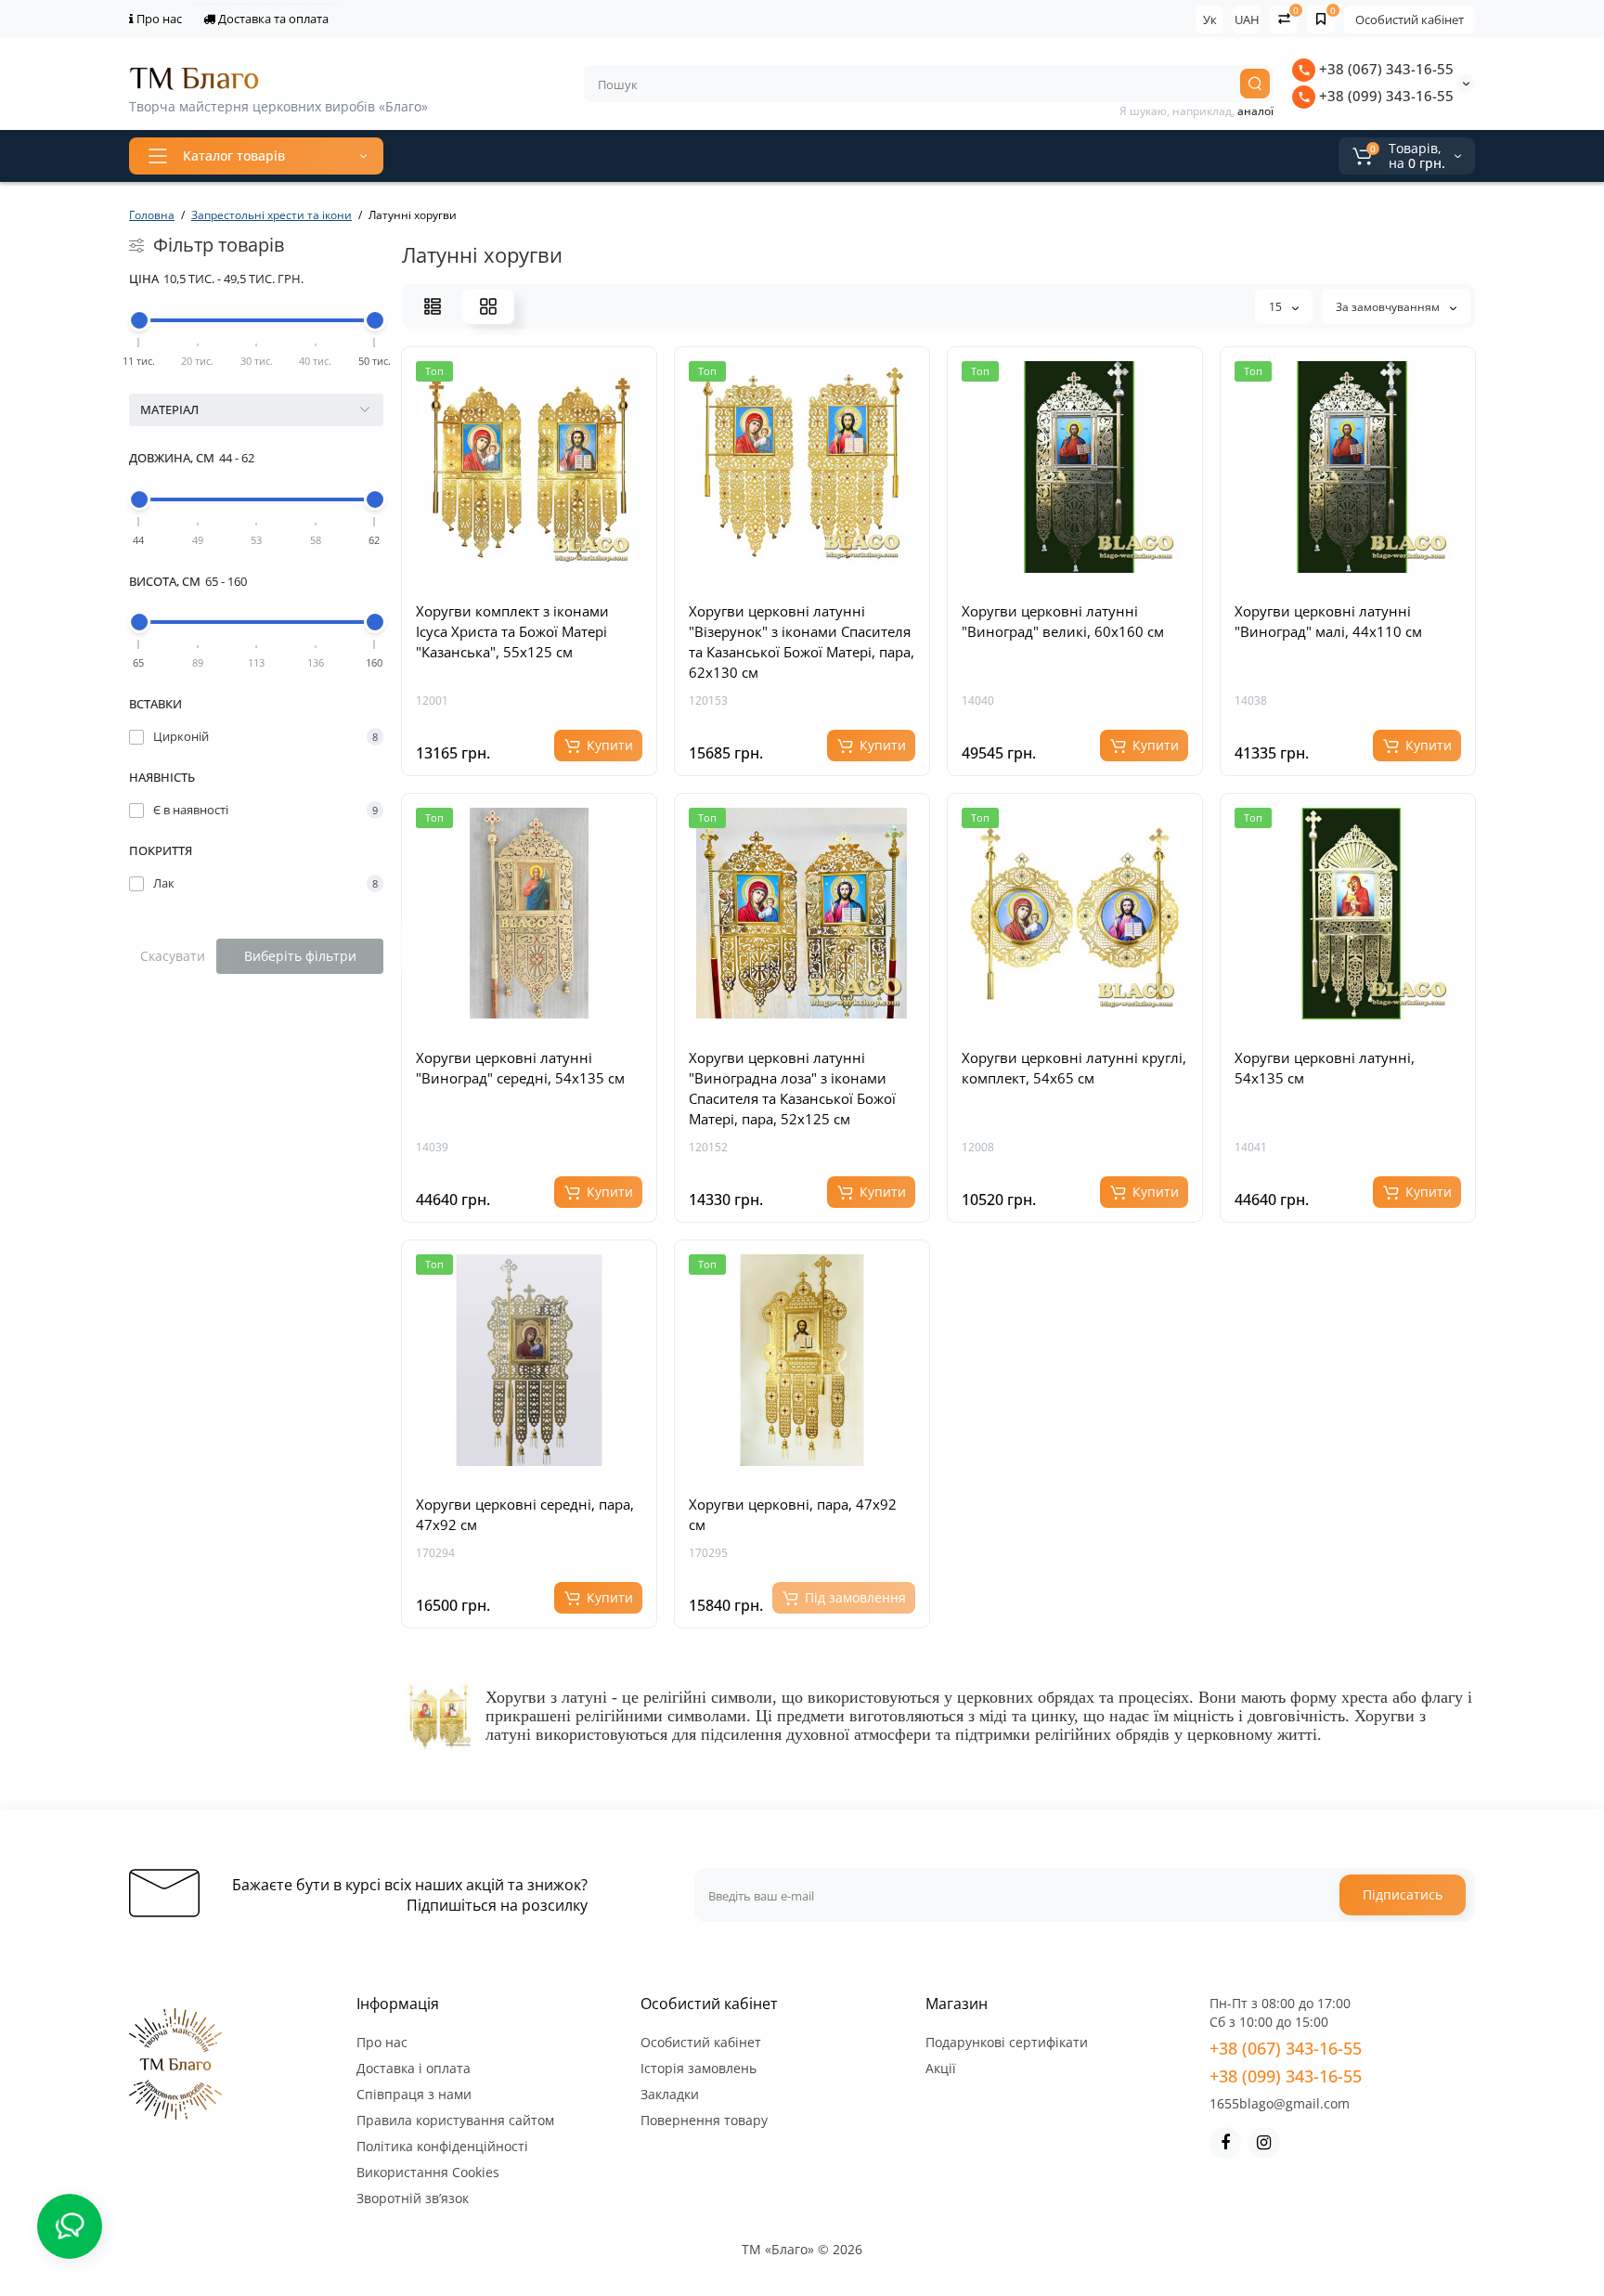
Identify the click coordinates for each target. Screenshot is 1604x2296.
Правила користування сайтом (455, 2120)
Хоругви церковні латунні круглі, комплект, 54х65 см (1074, 1068)
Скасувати (173, 956)
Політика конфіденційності (442, 2146)
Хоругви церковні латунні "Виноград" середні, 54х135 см (520, 1068)
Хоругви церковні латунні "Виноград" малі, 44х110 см (1328, 621)
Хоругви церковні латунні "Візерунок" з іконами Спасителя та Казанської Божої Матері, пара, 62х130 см (802, 642)
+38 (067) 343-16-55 (1384, 69)
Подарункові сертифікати (1007, 2042)
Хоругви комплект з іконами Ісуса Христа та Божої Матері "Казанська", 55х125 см (512, 631)
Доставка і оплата (414, 2068)
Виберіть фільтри (300, 956)
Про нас (158, 19)
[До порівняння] (550, 578)
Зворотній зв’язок (413, 2198)
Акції (941, 2068)
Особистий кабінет (1410, 19)
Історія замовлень (699, 2068)
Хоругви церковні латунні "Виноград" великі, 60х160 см (1063, 621)
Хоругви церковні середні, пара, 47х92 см (525, 1514)
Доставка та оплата (272, 19)
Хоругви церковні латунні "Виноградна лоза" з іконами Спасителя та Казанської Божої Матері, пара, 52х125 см (792, 1088)
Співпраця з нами (414, 2094)
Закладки (670, 2094)
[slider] (139, 320)
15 (1277, 307)
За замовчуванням (1389, 307)
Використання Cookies (428, 2172)
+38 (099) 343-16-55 (1384, 96)
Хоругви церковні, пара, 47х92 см (793, 1514)
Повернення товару (704, 2120)
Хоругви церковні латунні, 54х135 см (1325, 1068)
